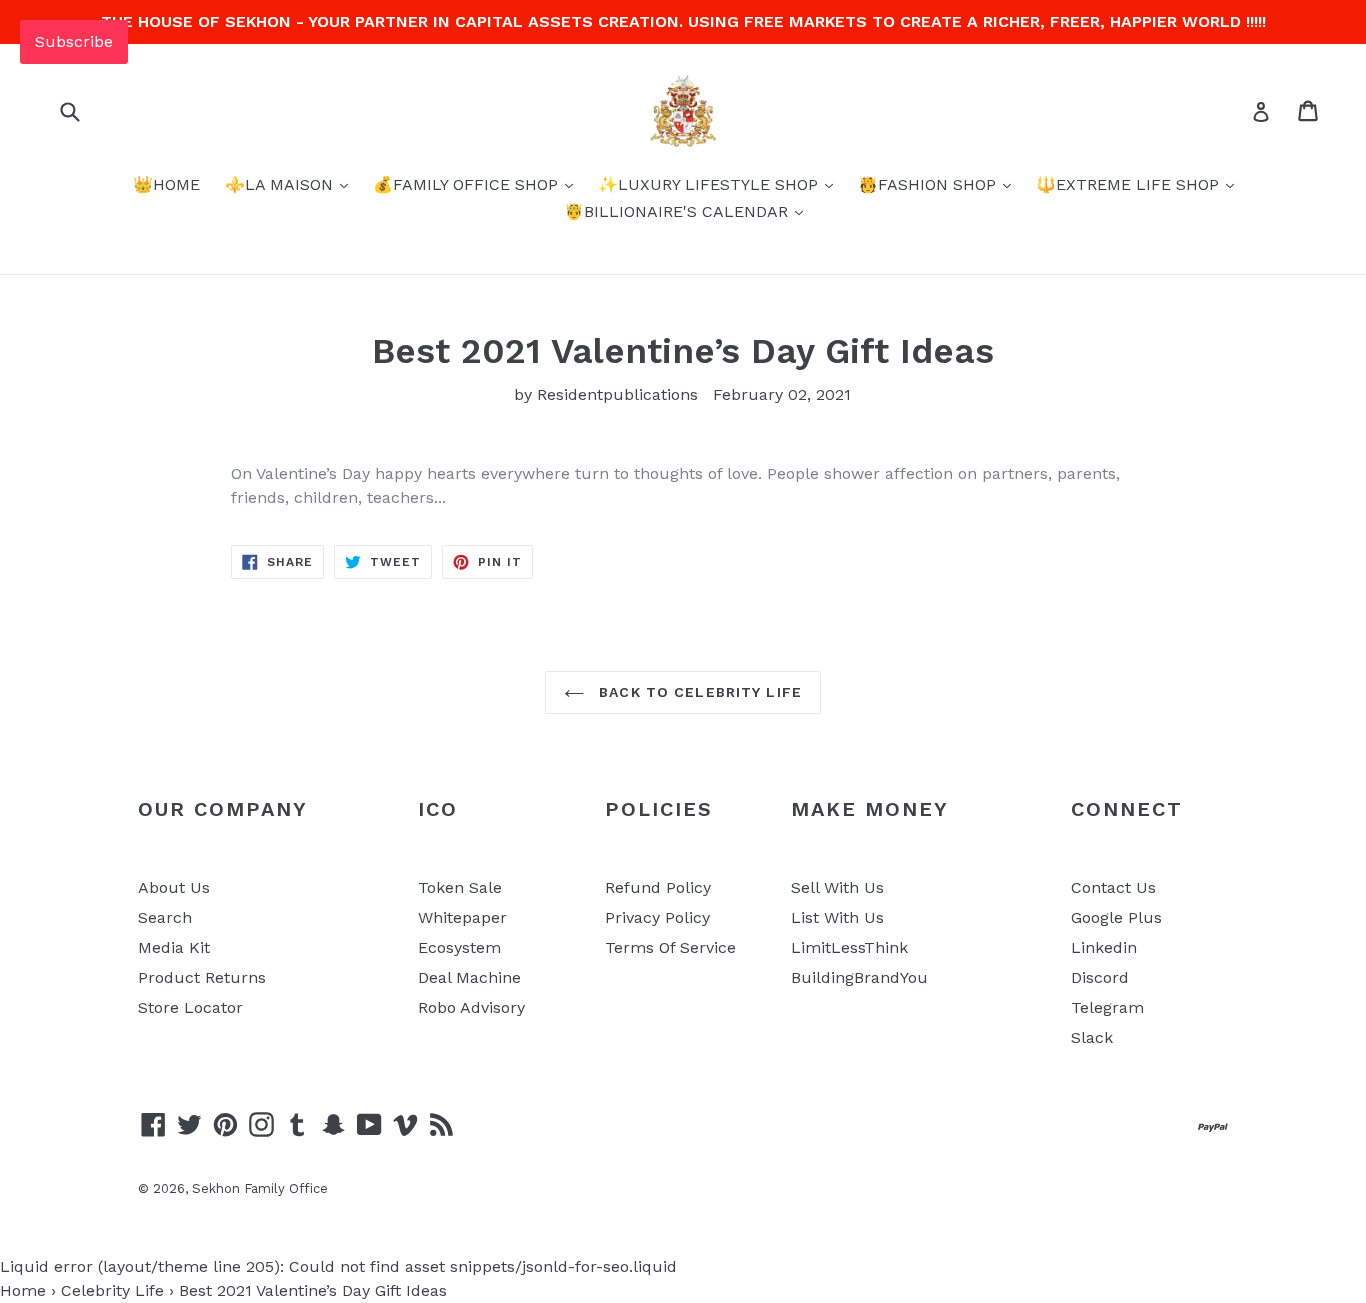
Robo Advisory (471, 1007)
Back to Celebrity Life (698, 692)
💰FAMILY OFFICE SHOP (468, 184)
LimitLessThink (849, 947)
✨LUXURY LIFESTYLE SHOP (710, 184)
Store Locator (190, 1007)
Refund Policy (658, 887)
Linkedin (1104, 947)
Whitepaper (462, 917)
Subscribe (74, 41)
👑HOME (166, 184)
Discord (1100, 977)
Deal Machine (469, 977)
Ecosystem (459, 947)
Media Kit (174, 947)
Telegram (1107, 1007)
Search (165, 917)
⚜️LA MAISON (281, 184)
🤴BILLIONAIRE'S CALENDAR (678, 211)
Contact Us (1113, 887)
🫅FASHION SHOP (929, 184)
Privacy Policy (657, 917)
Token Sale (460, 887)
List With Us (837, 917)
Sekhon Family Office (260, 1188)
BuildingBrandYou (859, 977)
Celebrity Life (112, 1290)
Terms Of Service (670, 947)
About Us (174, 887)
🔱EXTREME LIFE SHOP (1130, 184)
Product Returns (202, 977)
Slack (1092, 1037)
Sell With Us (837, 887)
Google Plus (1116, 917)
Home (23, 1290)
